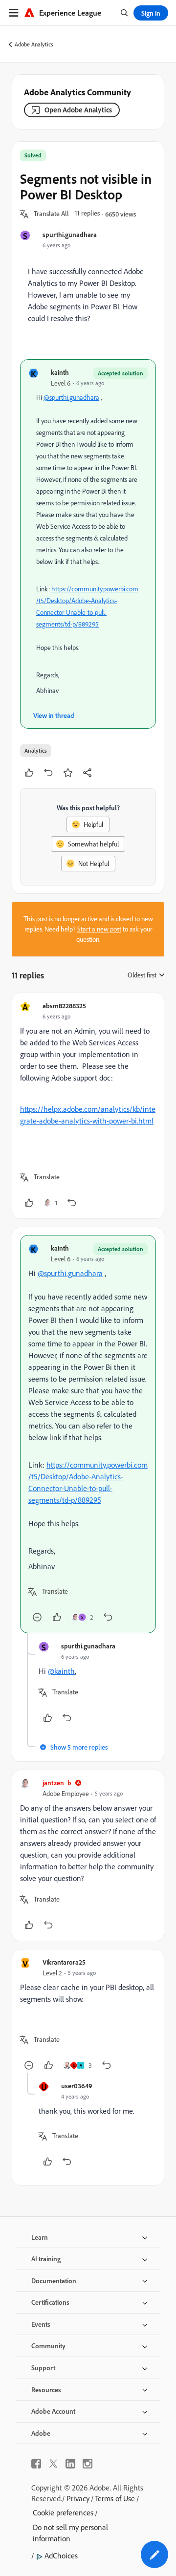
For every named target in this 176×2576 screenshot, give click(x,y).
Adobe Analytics (34, 44)
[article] (88, 1106)
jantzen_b (57, 1783)
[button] (51, 214)
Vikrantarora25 (64, 1962)
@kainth (61, 1671)
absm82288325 (64, 1006)
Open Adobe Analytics (78, 110)
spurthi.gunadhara (70, 234)
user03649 (77, 2086)
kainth (60, 372)
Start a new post (99, 929)
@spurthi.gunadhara (71, 397)
